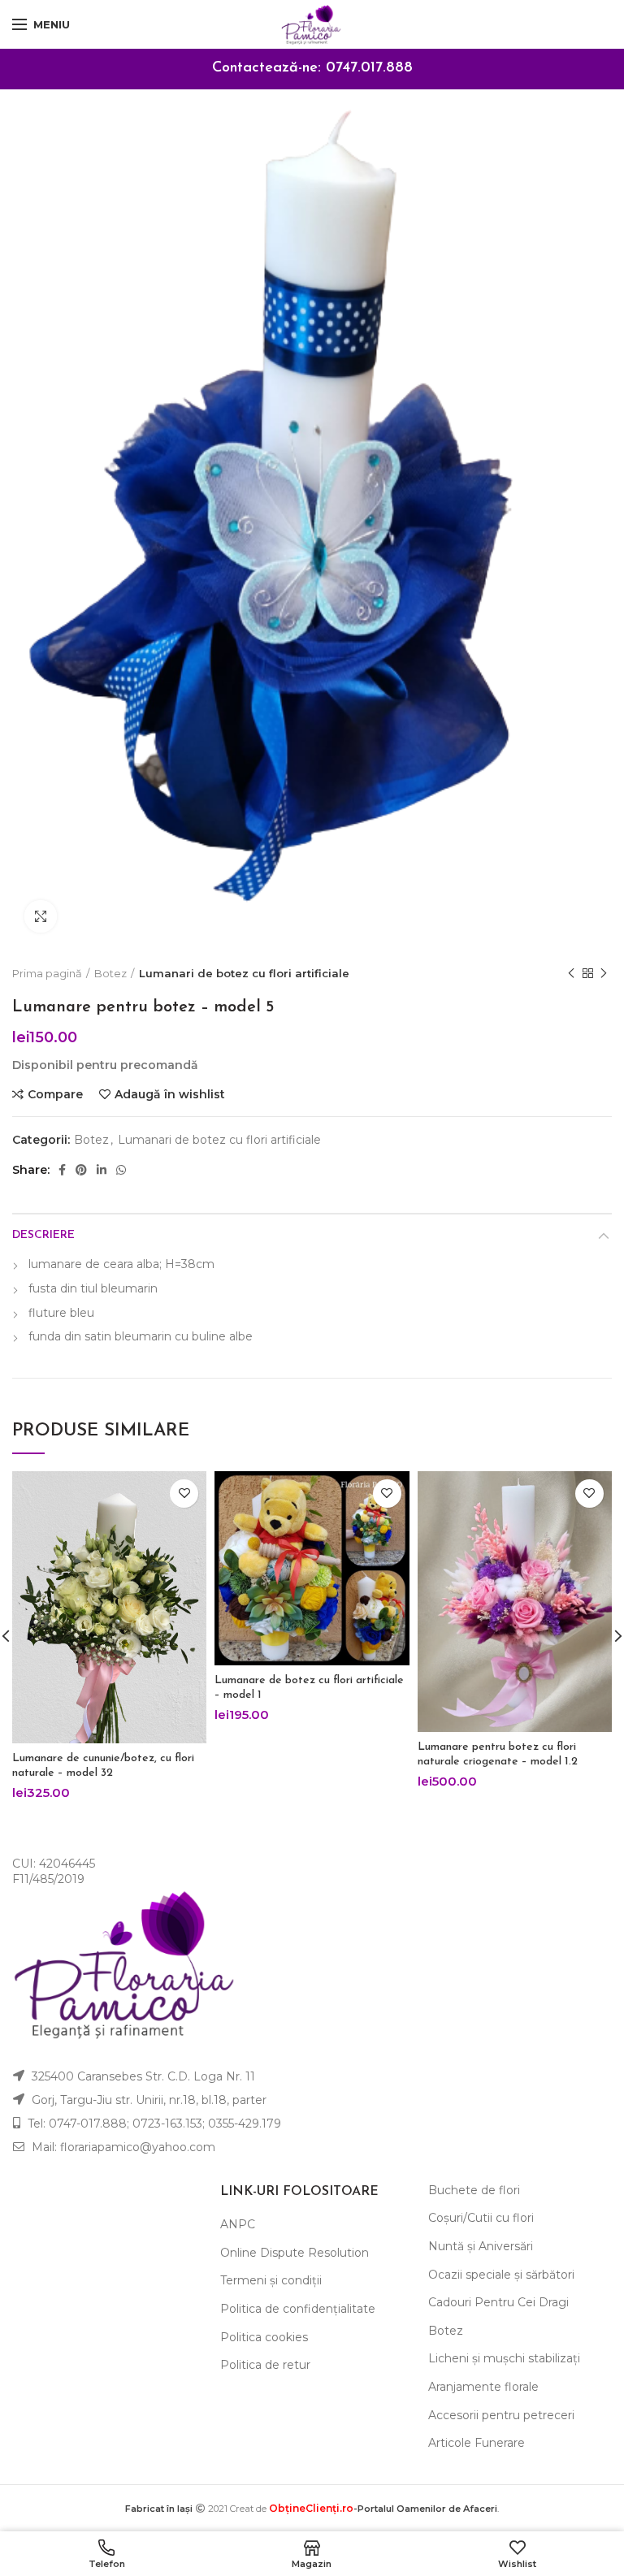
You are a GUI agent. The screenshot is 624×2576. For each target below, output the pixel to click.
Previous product (571, 973)
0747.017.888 (369, 68)
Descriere (43, 1235)
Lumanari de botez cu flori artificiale (244, 973)
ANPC (238, 2224)
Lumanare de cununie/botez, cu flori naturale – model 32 (103, 1766)
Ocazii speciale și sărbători (501, 2275)
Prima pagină (47, 973)
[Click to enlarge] (41, 916)
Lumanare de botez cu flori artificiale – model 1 (309, 1688)
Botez (110, 973)
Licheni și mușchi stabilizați (504, 2358)
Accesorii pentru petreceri (501, 2415)
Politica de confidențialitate (298, 2309)
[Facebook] (62, 1170)
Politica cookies (264, 2337)
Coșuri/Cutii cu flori (481, 2218)
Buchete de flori (474, 2190)
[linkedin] (102, 1170)
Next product (604, 973)
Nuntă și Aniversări (481, 2246)
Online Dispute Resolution (295, 2253)
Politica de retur (265, 2365)
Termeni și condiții (271, 2280)
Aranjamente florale (483, 2387)
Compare (55, 1094)
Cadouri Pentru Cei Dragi (498, 2302)
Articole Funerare (477, 2443)
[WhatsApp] (121, 1170)
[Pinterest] (81, 1170)
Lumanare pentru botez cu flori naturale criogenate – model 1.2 (498, 1754)
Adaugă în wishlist (170, 1094)
